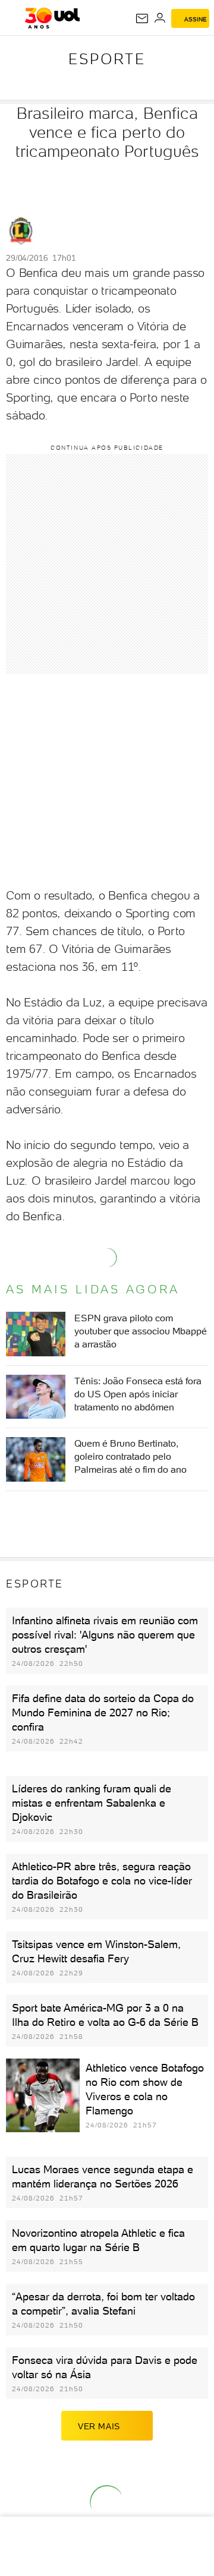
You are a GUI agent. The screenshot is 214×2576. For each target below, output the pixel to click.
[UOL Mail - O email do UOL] (142, 18)
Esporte (107, 59)
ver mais (99, 2426)
